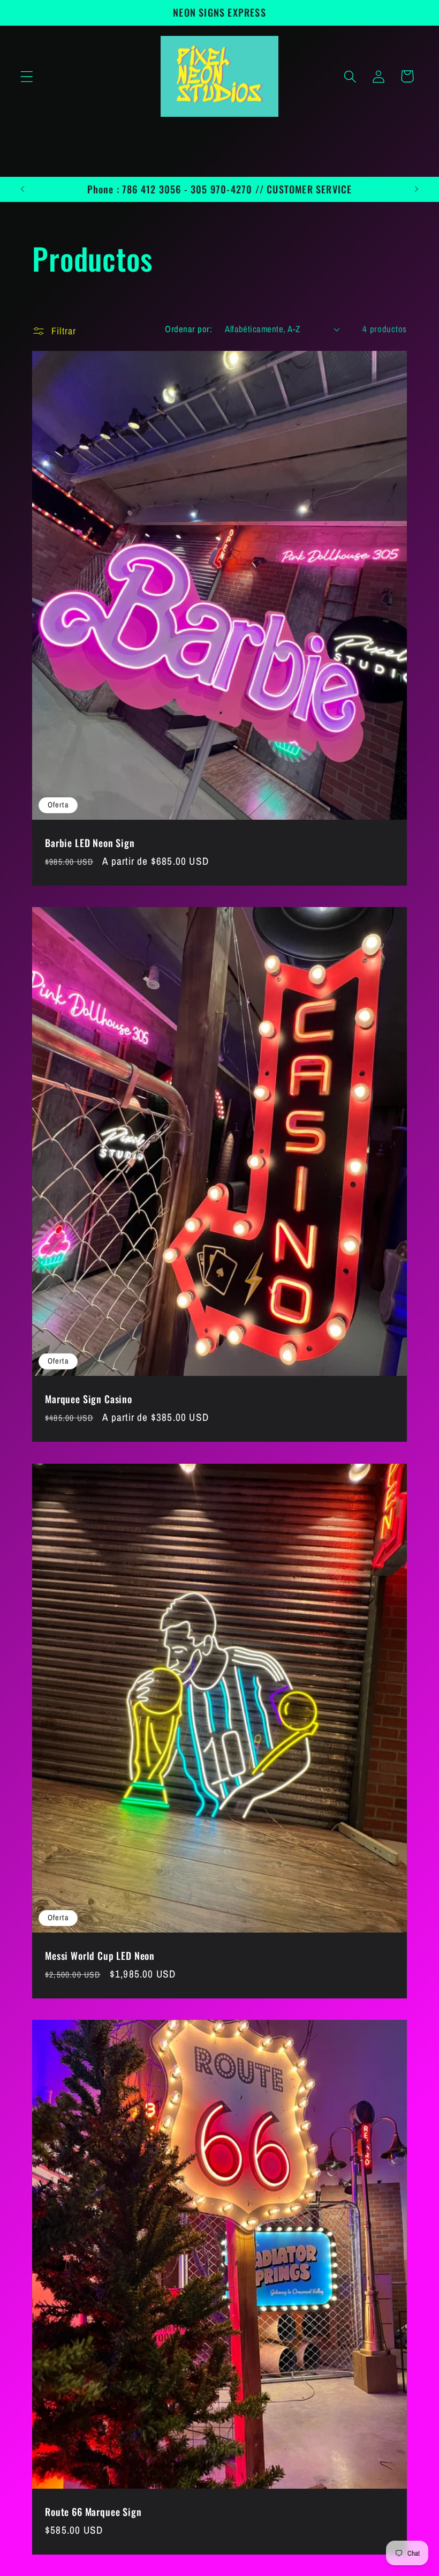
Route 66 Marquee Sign (93, 2512)
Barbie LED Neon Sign (90, 843)
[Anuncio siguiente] (417, 189)
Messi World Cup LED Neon (100, 1956)
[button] (27, 76)
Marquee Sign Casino (89, 1400)
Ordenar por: (188, 329)
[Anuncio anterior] (22, 189)
